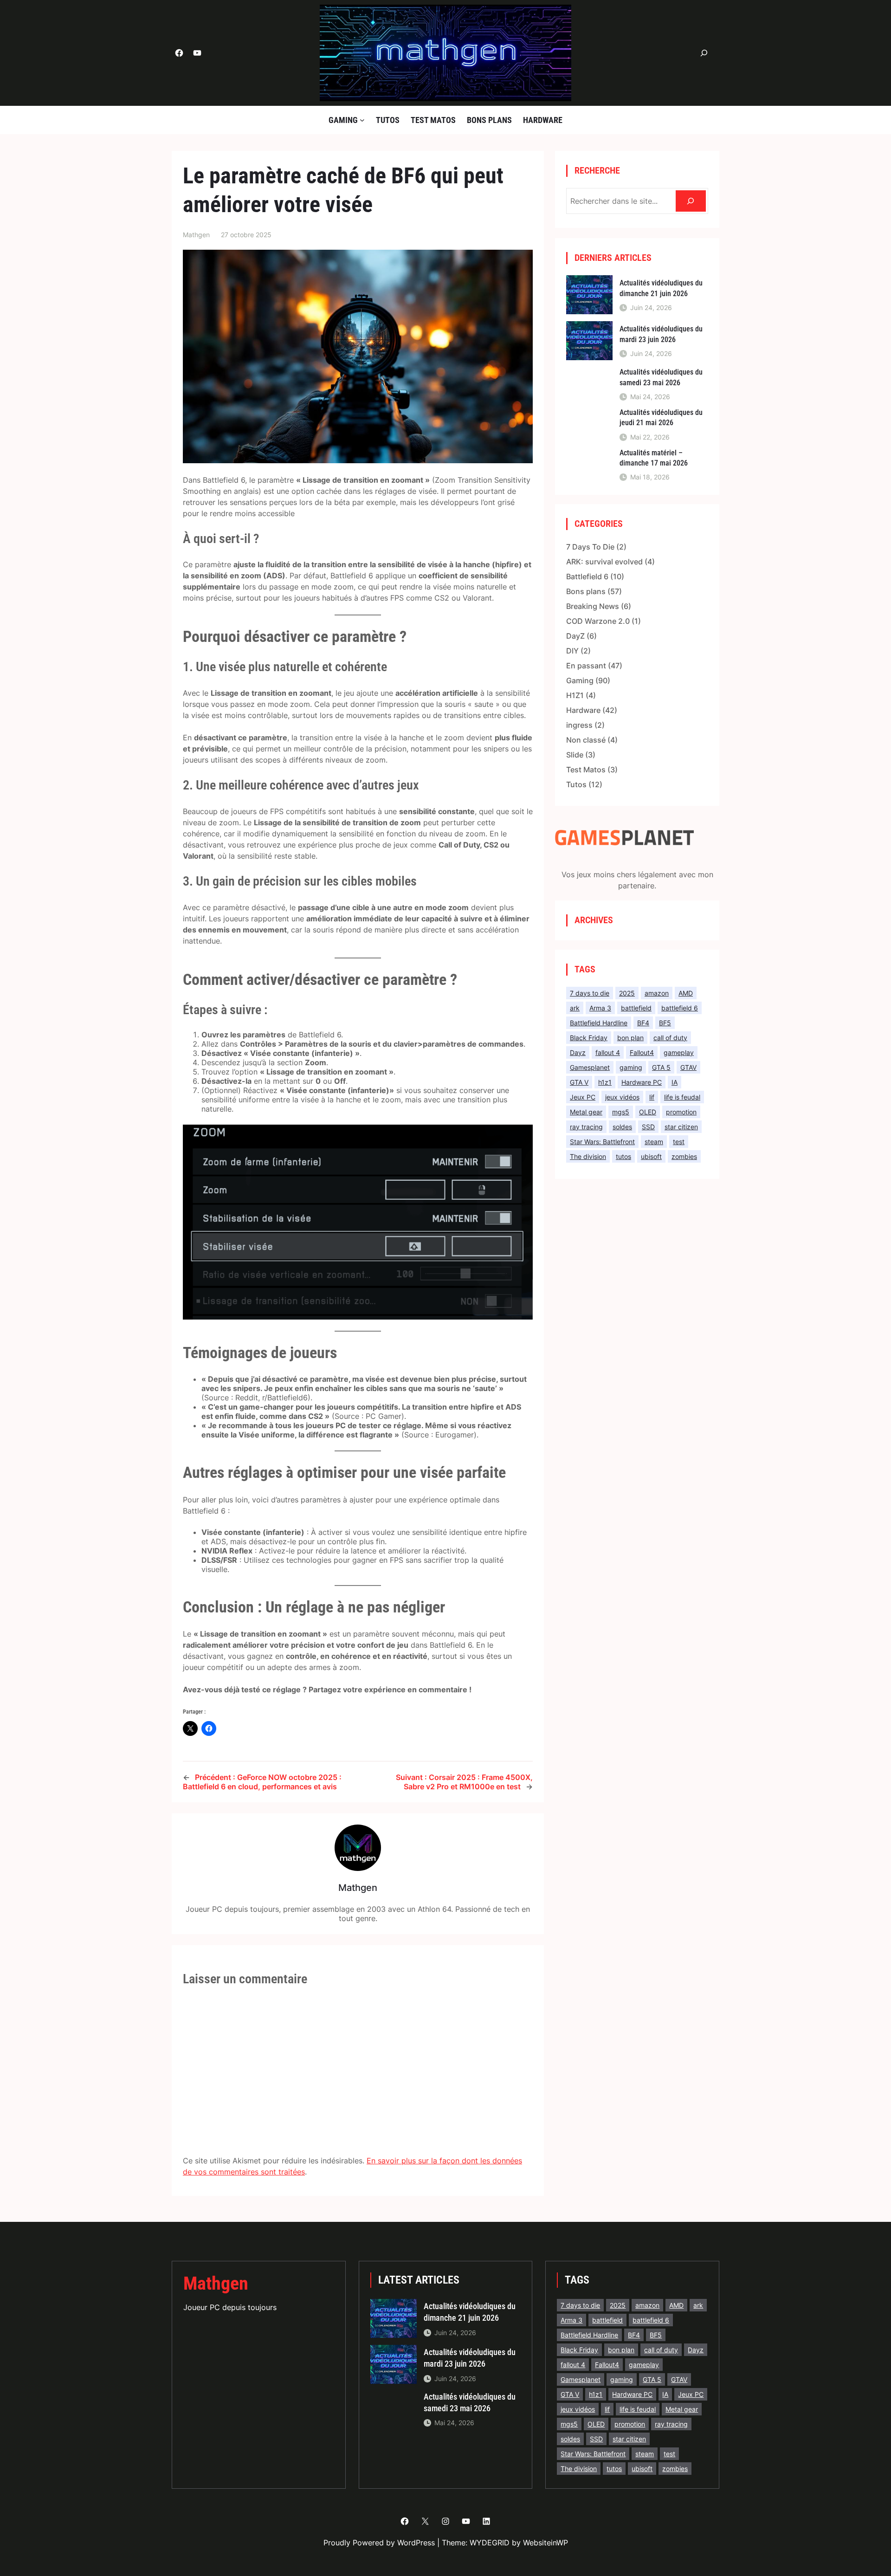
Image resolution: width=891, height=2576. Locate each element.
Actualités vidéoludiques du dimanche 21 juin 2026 (661, 288)
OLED (648, 1112)
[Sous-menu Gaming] (362, 120)
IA (675, 1082)
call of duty (670, 1038)
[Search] (691, 201)
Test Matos (586, 770)
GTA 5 (661, 1067)
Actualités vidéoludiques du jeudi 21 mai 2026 (661, 417)
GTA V (579, 1082)
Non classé (586, 740)
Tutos (576, 784)
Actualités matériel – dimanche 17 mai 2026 (654, 458)
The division (588, 1156)
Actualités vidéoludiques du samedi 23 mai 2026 (661, 377)
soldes (622, 1127)
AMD (686, 993)
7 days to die (590, 993)
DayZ (575, 636)
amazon (657, 993)
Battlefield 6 (587, 576)
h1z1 (605, 1082)
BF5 (665, 1023)
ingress (579, 725)
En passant (586, 666)
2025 (627, 993)
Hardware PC (642, 1082)
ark (575, 1008)
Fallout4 (642, 1052)
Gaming (580, 680)
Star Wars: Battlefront (602, 1142)
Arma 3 (600, 1008)
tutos (623, 1156)
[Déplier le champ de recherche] (704, 53)
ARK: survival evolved (604, 562)
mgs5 (621, 1112)
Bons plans (586, 591)
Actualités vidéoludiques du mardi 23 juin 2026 (661, 334)
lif (652, 1097)
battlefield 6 (680, 1008)
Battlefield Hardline (599, 1023)
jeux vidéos (622, 1097)
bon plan (630, 1038)
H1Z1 (575, 695)
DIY (572, 651)
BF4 (643, 1023)
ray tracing (586, 1127)
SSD (648, 1127)
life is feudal (682, 1097)
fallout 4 (608, 1052)
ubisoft (651, 1156)
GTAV (688, 1067)
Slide (575, 755)
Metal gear (586, 1112)
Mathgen (216, 2283)
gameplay (679, 1052)
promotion (681, 1112)
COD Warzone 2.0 (598, 621)
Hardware (583, 710)
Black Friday (589, 1038)
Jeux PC (583, 1097)
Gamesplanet (590, 1067)
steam (654, 1142)
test (679, 1142)
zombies (684, 1156)
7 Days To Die (590, 547)
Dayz (578, 1052)
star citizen (681, 1127)
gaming (631, 1067)
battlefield (636, 1008)
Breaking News (593, 606)
